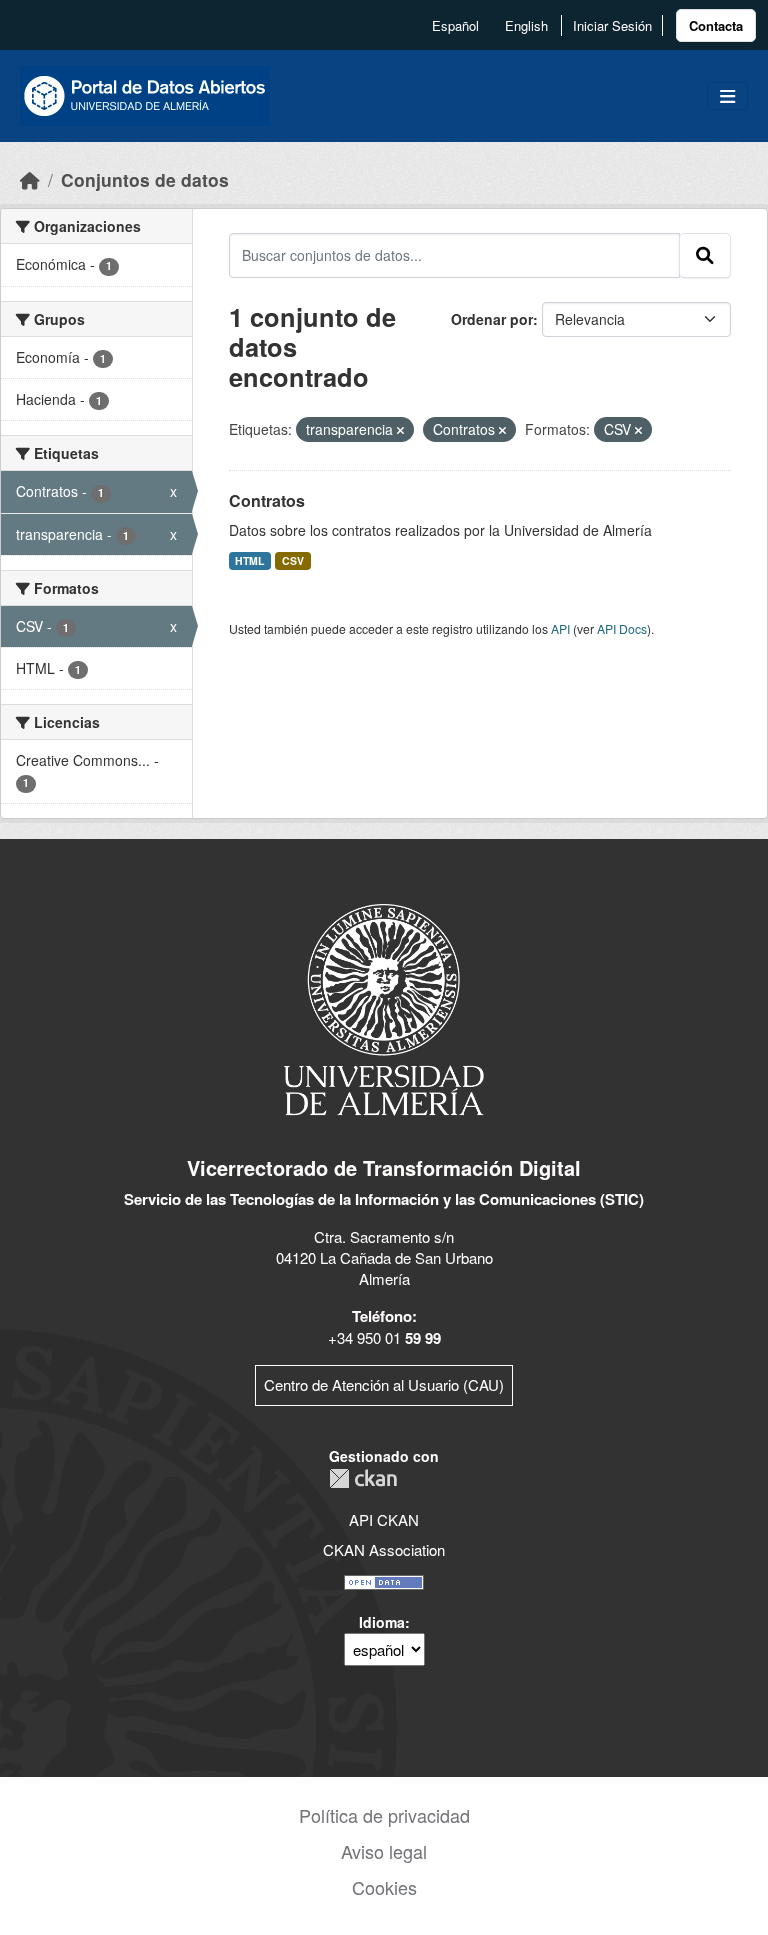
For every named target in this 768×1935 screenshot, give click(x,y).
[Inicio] (30, 179)
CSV (293, 560)
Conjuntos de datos (145, 179)
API (560, 628)
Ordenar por (492, 319)
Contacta (716, 25)
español (455, 25)
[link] (716, 25)
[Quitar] (400, 430)
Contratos (267, 500)
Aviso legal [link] (384, 1851)
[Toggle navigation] (727, 96)
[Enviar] (705, 255)
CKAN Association (384, 1549)
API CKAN (384, 1519)
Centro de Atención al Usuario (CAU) (384, 1384)
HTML (249, 560)
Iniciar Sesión (612, 25)
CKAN (363, 1478)
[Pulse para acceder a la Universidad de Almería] (384, 1007)
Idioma (382, 1622)
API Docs (622, 628)
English (526, 25)
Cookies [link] (384, 1887)
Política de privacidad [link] (384, 1815)
